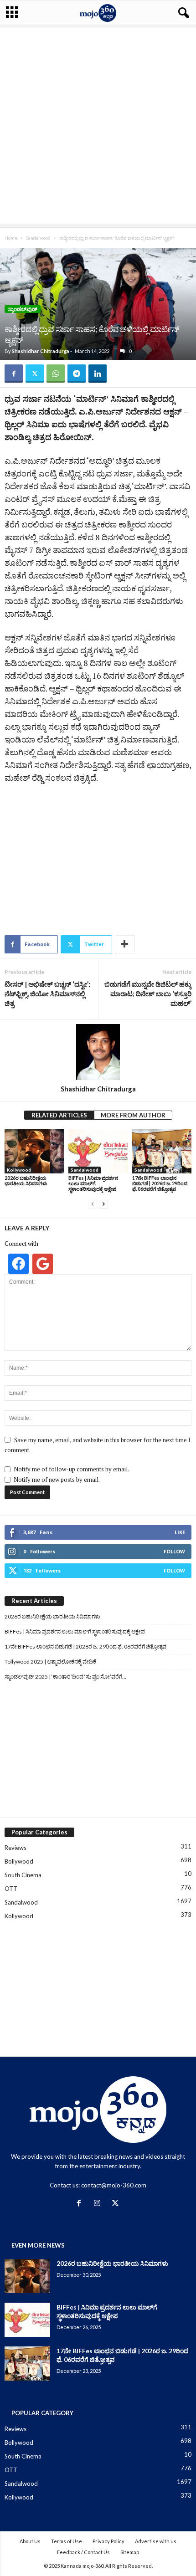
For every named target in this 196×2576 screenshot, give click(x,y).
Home (11, 238)
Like (180, 1532)
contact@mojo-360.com (114, 2185)
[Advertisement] (98, 126)
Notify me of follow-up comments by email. (71, 1469)
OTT (11, 1889)
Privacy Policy (108, 2541)
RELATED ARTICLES (59, 1115)
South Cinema (23, 1875)
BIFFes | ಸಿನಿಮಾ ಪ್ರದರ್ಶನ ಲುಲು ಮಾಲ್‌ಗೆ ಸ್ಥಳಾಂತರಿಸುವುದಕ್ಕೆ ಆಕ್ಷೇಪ (93, 1183)
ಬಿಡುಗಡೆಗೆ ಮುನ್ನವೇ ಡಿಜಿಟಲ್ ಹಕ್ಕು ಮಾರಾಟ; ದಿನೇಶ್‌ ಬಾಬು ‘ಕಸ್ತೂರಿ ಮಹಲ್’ (148, 994)
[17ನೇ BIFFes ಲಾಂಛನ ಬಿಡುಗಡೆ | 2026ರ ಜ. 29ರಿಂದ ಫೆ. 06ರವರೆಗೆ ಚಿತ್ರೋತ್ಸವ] (162, 1151)
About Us (30, 2541)
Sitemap (130, 2552)
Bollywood (19, 1861)
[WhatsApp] (56, 374)
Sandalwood (38, 238)
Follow (174, 1551)
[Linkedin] (98, 374)
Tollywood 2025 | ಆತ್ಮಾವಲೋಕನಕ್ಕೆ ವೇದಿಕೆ (50, 1662)
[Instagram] (99, 2204)
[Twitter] (35, 374)
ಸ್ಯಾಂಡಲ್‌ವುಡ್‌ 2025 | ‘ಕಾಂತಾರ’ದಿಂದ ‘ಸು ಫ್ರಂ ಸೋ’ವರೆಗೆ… (65, 1677)
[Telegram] (77, 374)
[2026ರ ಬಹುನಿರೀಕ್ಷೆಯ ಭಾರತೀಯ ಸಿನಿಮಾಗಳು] (34, 1151)
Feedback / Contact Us (83, 2552)
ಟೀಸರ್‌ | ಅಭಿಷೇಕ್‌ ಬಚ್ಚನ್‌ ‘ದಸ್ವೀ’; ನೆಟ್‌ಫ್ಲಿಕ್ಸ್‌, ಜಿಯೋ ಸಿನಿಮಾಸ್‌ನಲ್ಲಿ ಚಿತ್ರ (47, 994)
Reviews (15, 1848)
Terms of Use (67, 2541)
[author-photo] (98, 1052)
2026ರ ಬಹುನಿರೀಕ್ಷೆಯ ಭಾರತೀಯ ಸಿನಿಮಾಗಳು (26, 1180)
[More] (125, 944)
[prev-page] (93, 1204)
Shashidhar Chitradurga (41, 351)
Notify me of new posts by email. (57, 1480)
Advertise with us (156, 2541)
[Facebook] (14, 374)
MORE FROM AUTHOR (133, 1115)
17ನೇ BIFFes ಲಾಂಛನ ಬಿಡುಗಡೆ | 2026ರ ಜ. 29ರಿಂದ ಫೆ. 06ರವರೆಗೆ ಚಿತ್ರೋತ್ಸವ (160, 1183)
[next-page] (103, 1204)
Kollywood (19, 1170)
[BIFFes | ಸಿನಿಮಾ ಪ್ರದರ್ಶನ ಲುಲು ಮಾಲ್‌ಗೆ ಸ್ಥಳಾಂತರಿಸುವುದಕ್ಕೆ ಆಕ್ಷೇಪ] (98, 1151)
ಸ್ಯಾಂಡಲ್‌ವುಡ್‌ (23, 309)
